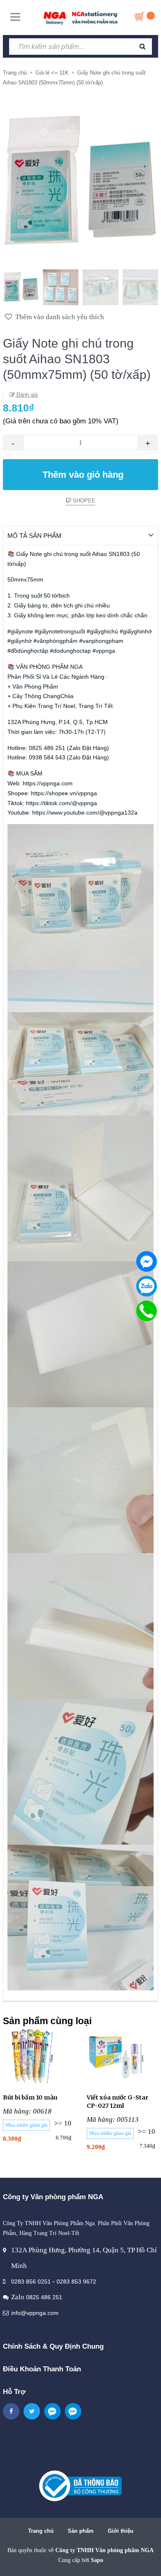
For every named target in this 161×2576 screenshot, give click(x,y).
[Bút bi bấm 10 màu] (39, 2056)
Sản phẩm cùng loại (47, 2021)
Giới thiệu (121, 2531)
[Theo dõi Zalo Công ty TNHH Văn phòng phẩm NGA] (52, 2411)
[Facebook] (147, 1261)
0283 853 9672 (76, 2282)
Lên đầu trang (82, 2561)
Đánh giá (26, 395)
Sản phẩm (81, 2531)
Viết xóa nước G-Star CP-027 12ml (117, 2102)
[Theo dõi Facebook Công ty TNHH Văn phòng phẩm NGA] (11, 2411)
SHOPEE (83, 501)
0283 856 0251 (31, 2282)
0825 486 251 (44, 2297)
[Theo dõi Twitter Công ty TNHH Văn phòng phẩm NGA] (32, 2411)
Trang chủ (41, 2531)
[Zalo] (147, 1286)
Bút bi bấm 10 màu (30, 2097)
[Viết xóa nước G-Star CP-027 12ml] (122, 2056)
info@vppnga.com (35, 2313)
